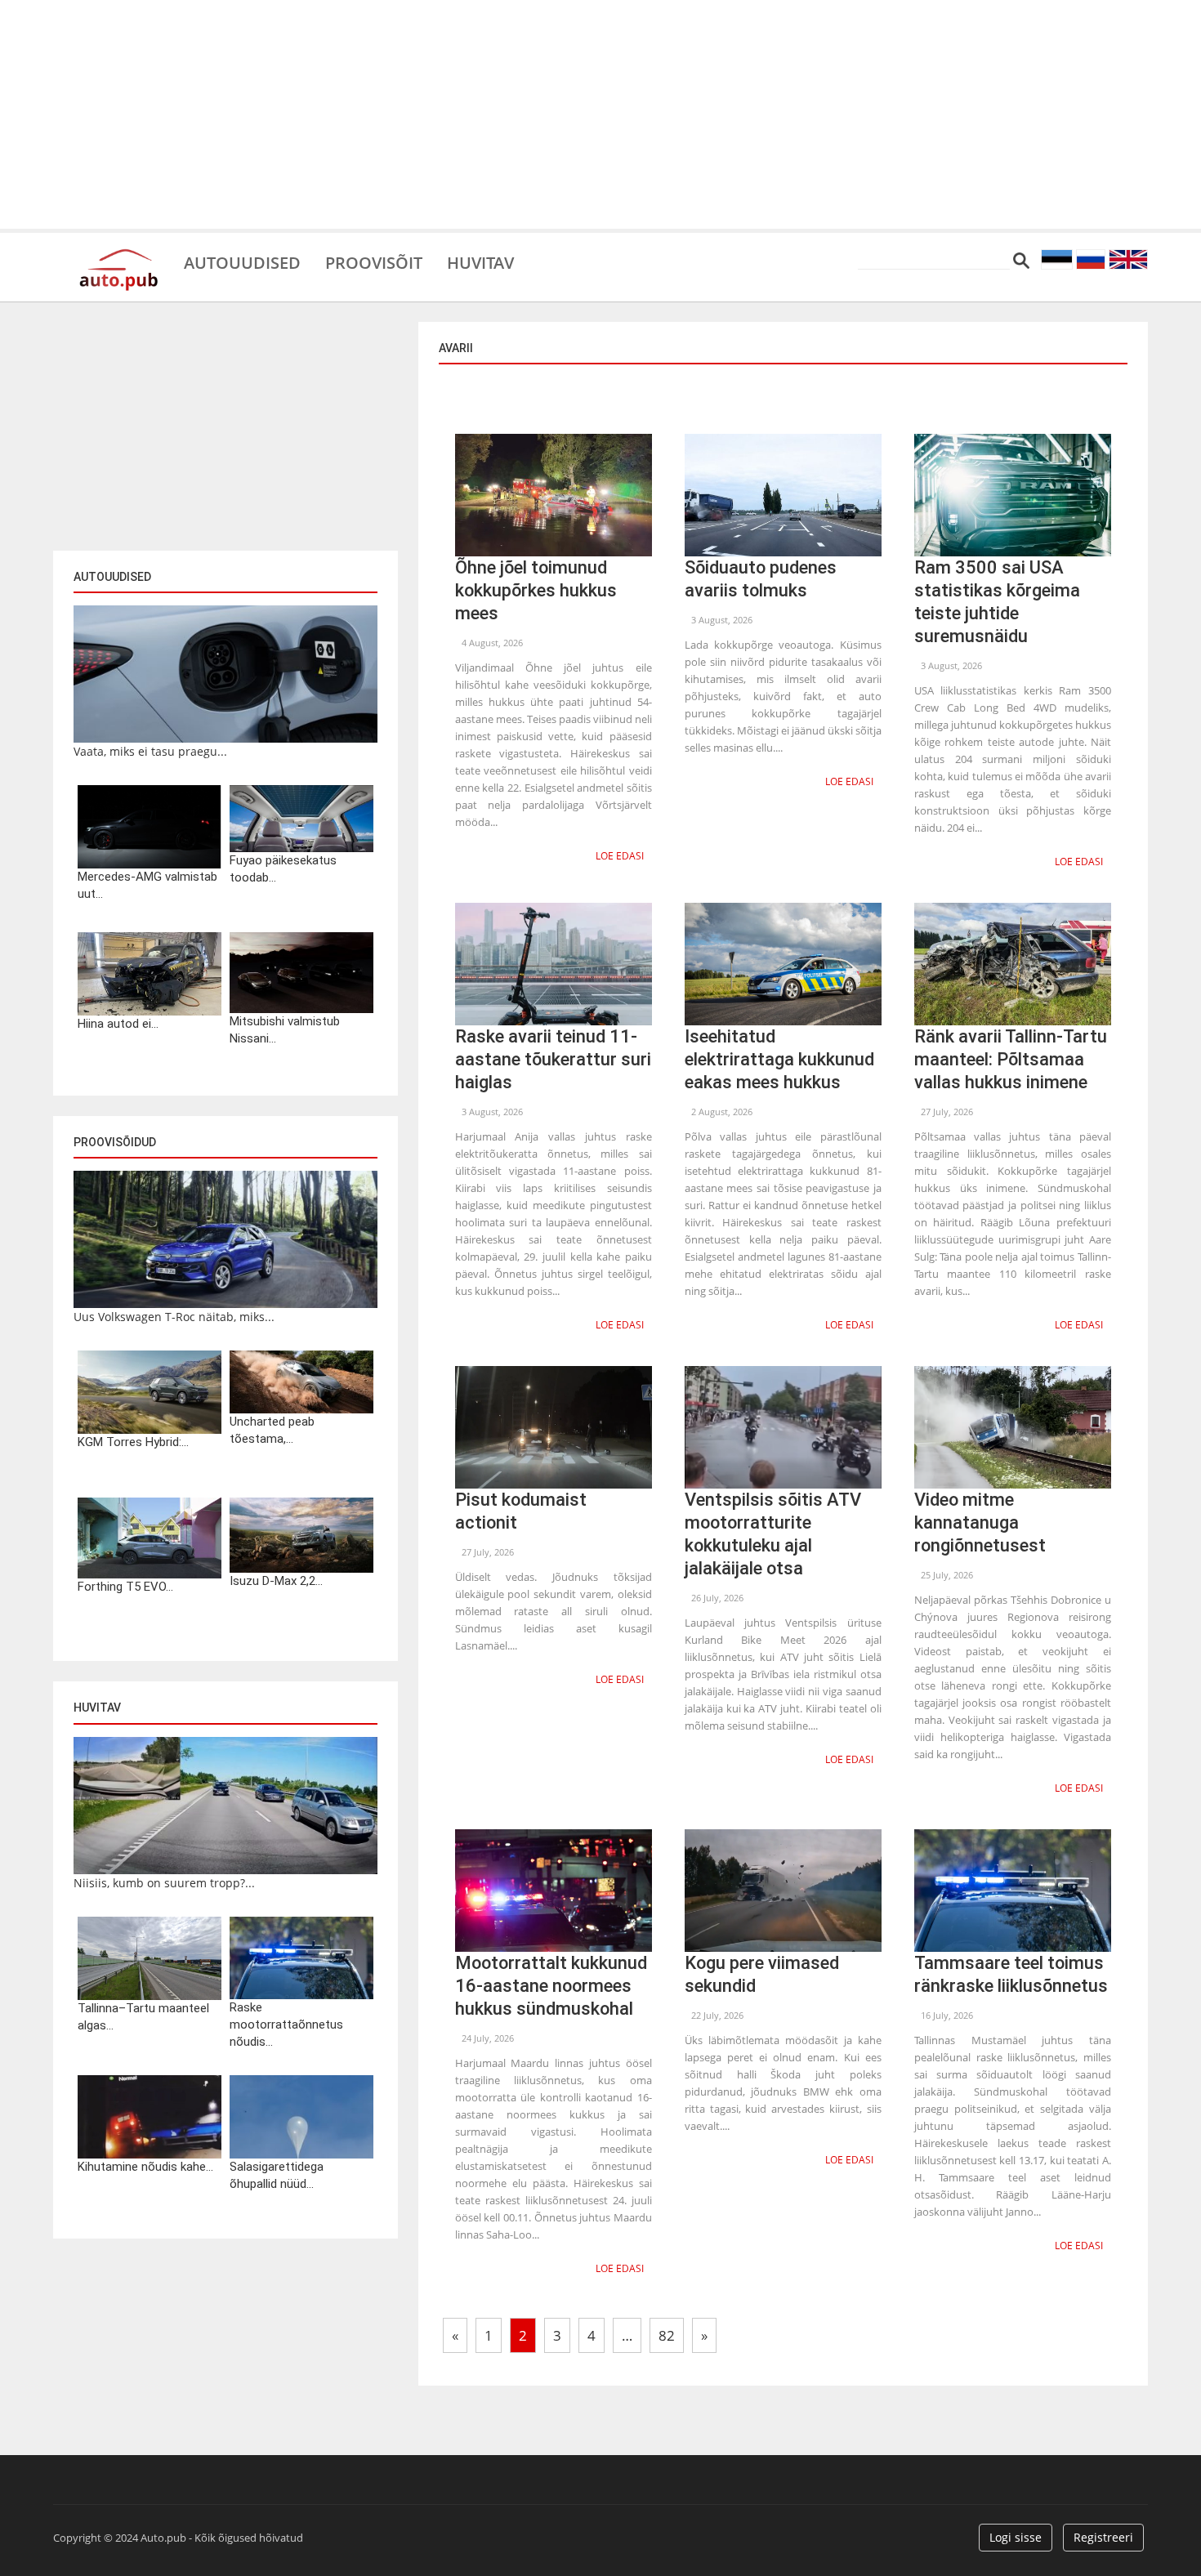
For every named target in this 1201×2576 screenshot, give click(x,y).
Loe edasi (620, 856)
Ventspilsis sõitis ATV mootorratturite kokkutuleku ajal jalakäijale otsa (773, 1534)
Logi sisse (1016, 2537)
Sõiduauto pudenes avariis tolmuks (761, 579)
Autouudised (242, 261)
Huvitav (480, 261)
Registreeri (1103, 2537)
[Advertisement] (600, 114)
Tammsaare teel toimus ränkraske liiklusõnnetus (1011, 1974)
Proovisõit (374, 261)
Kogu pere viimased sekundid (762, 1974)
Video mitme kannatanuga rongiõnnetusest (980, 1522)
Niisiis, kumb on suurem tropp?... (164, 1883)
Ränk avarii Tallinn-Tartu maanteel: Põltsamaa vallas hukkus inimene (1011, 1059)
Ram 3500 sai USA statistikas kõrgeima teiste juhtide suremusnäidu (997, 602)
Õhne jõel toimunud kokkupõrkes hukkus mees (536, 590)
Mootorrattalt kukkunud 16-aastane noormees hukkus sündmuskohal (551, 1986)
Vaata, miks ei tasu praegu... (150, 751)
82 (667, 2335)
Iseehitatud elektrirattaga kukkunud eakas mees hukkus (779, 1059)
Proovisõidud (115, 1142)
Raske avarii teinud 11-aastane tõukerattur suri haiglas (553, 1059)
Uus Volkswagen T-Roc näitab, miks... (174, 1317)
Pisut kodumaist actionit (521, 1511)
